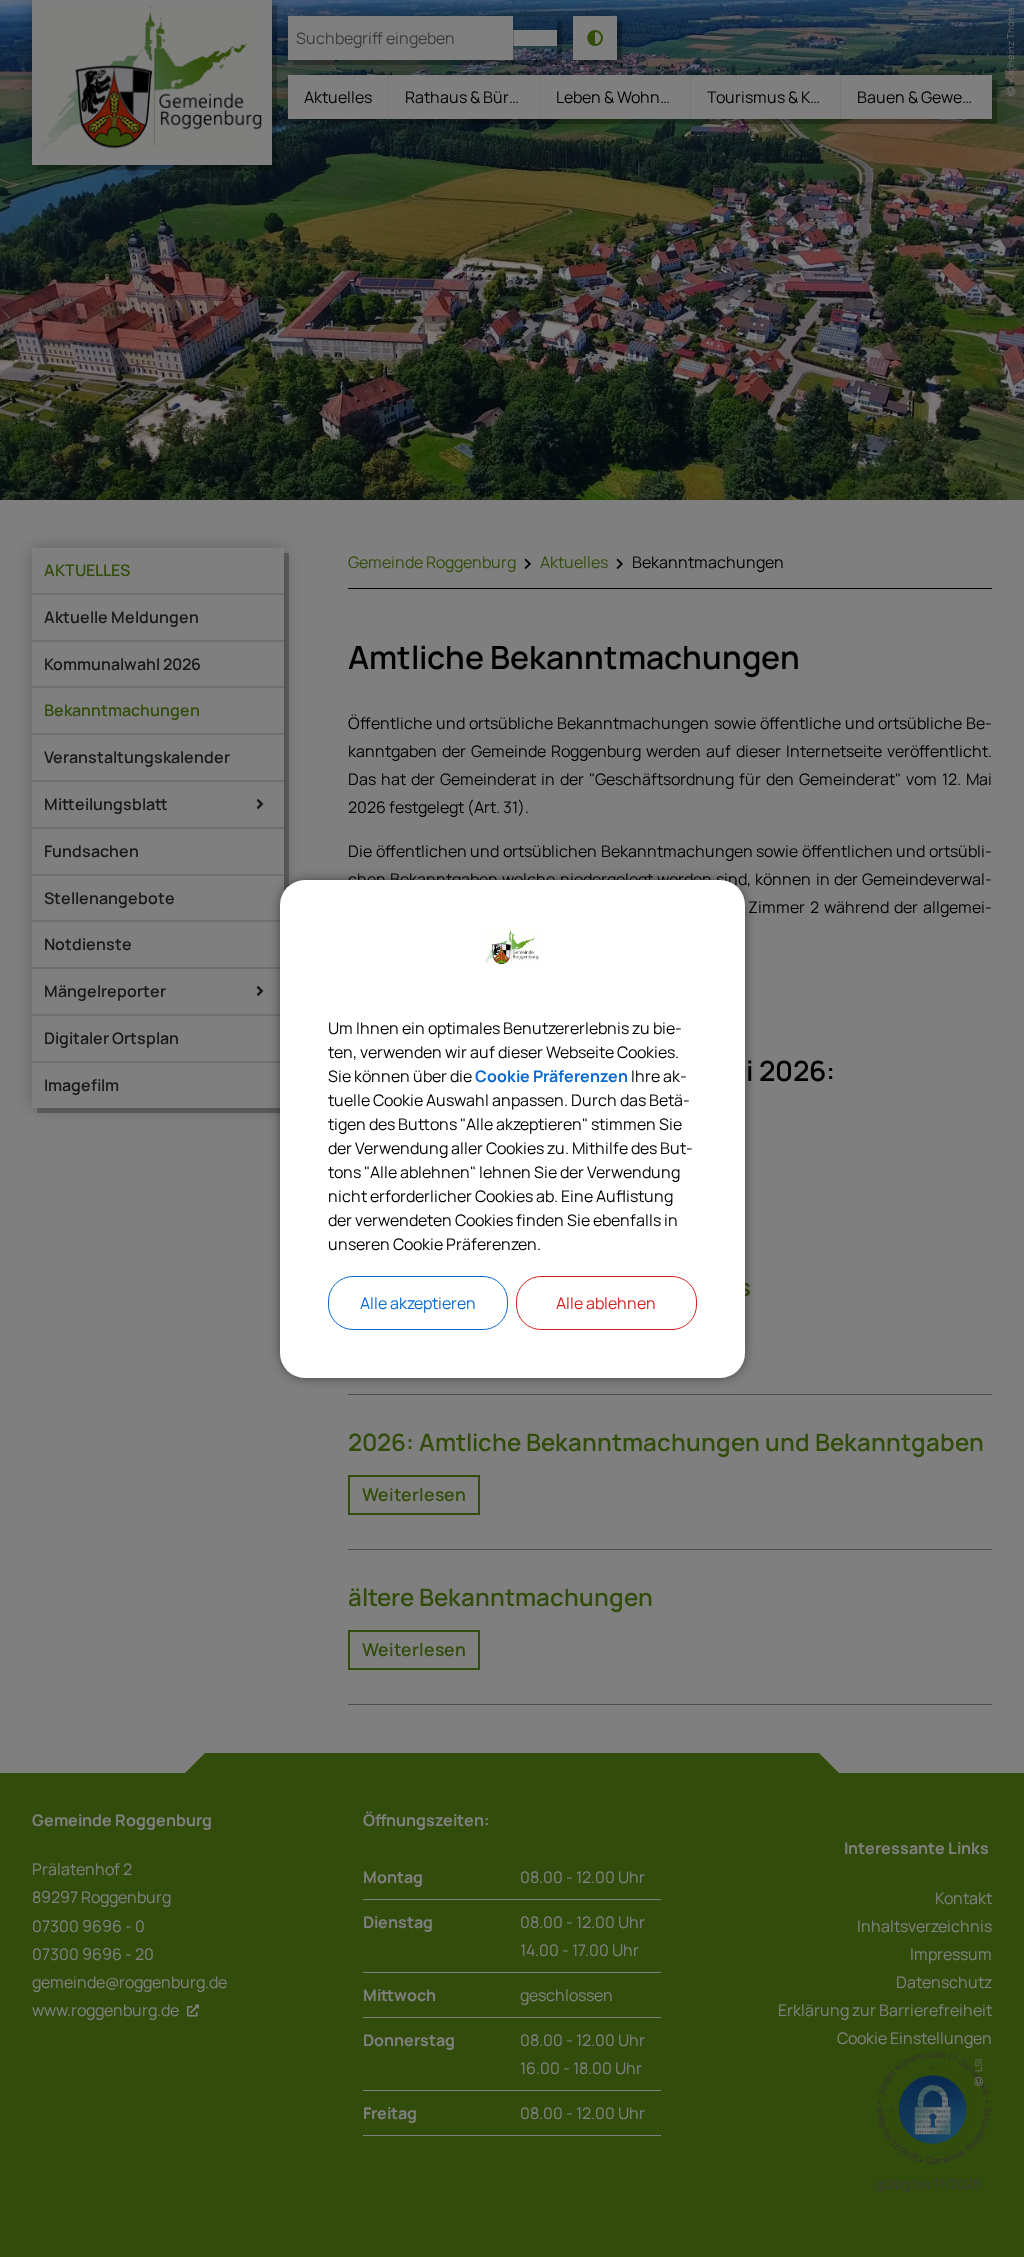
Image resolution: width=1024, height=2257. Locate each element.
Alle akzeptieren (418, 1303)
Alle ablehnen (606, 1303)
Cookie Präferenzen (551, 1076)
